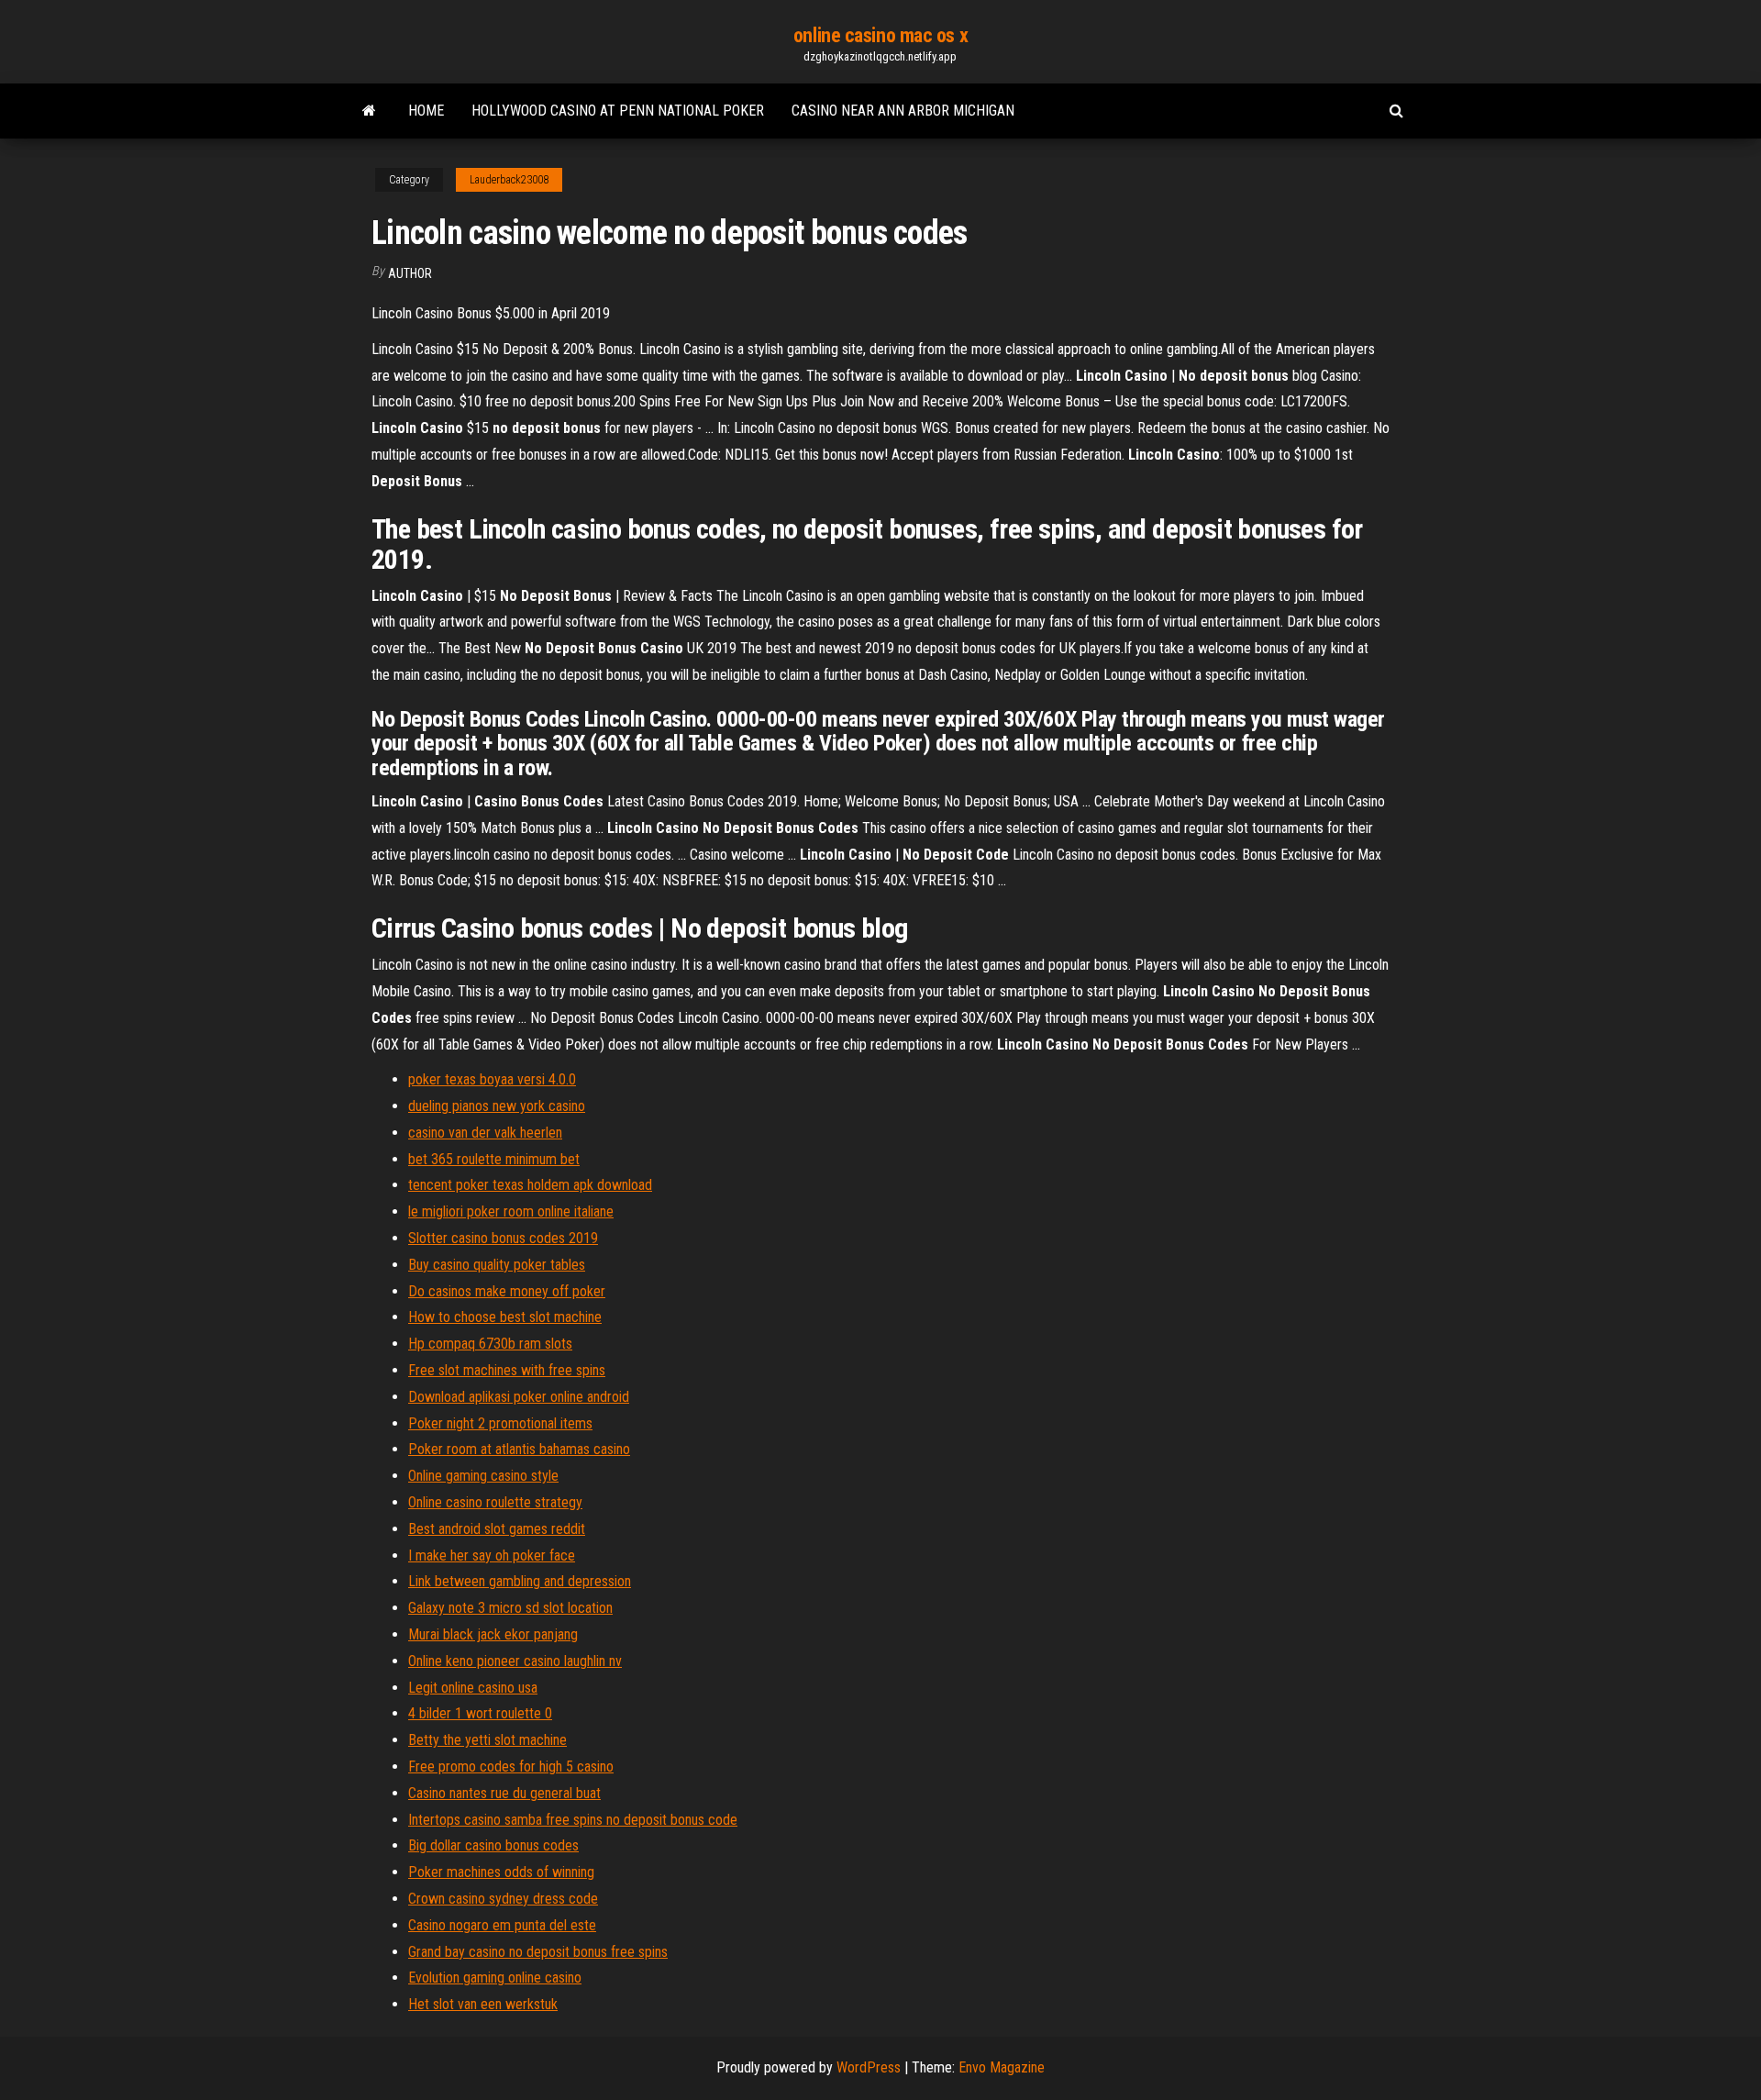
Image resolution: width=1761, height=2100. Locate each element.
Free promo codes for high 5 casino (511, 1767)
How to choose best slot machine (505, 1317)
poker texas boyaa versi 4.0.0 (492, 1079)
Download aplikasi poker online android (519, 1397)
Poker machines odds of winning (501, 1872)
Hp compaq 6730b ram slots (490, 1344)
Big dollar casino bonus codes (493, 1845)
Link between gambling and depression (520, 1581)
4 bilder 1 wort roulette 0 (480, 1713)
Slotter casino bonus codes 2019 (503, 1238)
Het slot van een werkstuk (483, 2004)
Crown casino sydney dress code (503, 1899)
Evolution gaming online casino (495, 1978)
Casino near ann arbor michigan (903, 111)
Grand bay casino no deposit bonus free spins (538, 1952)
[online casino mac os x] (369, 111)
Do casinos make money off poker (507, 1291)
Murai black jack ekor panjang (493, 1634)
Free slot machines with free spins (507, 1370)
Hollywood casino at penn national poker (618, 111)
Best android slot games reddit (497, 1529)
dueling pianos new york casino (497, 1106)
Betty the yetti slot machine (487, 1740)
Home (426, 111)
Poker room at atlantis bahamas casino (519, 1449)
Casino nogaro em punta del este (502, 1925)
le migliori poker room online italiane (511, 1211)
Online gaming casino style (483, 1476)
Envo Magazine (1002, 2067)
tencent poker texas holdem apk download (530, 1185)
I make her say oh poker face (492, 1556)
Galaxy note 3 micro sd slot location (510, 1608)
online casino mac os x (880, 35)
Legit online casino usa (473, 1688)
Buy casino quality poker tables (497, 1265)
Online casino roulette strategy (495, 1502)
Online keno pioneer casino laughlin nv (515, 1661)
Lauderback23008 (509, 180)
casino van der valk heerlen (485, 1133)
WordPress (869, 2067)
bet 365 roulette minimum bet (494, 1159)
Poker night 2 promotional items (500, 1423)
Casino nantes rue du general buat (504, 1793)
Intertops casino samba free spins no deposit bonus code (573, 1820)
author (410, 273)
